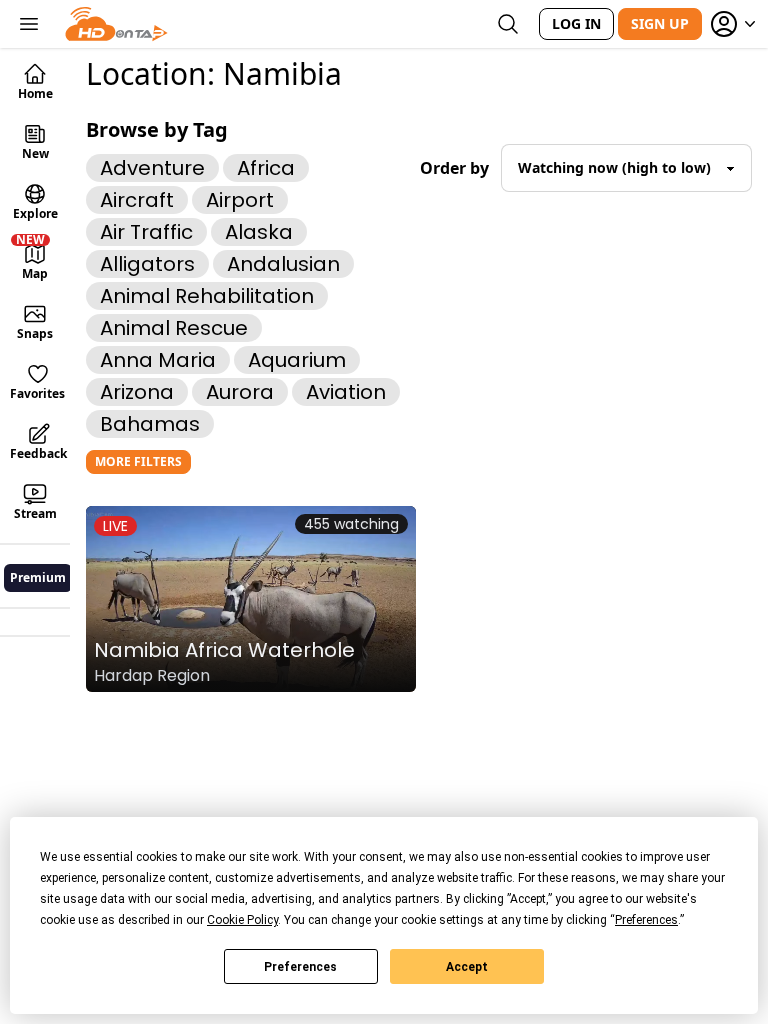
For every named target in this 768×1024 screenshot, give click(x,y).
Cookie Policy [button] (242, 920)
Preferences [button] (646, 920)
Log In (576, 23)
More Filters (138, 461)
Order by (454, 168)
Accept (467, 967)
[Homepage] (116, 24)
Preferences (300, 967)
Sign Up (660, 23)
